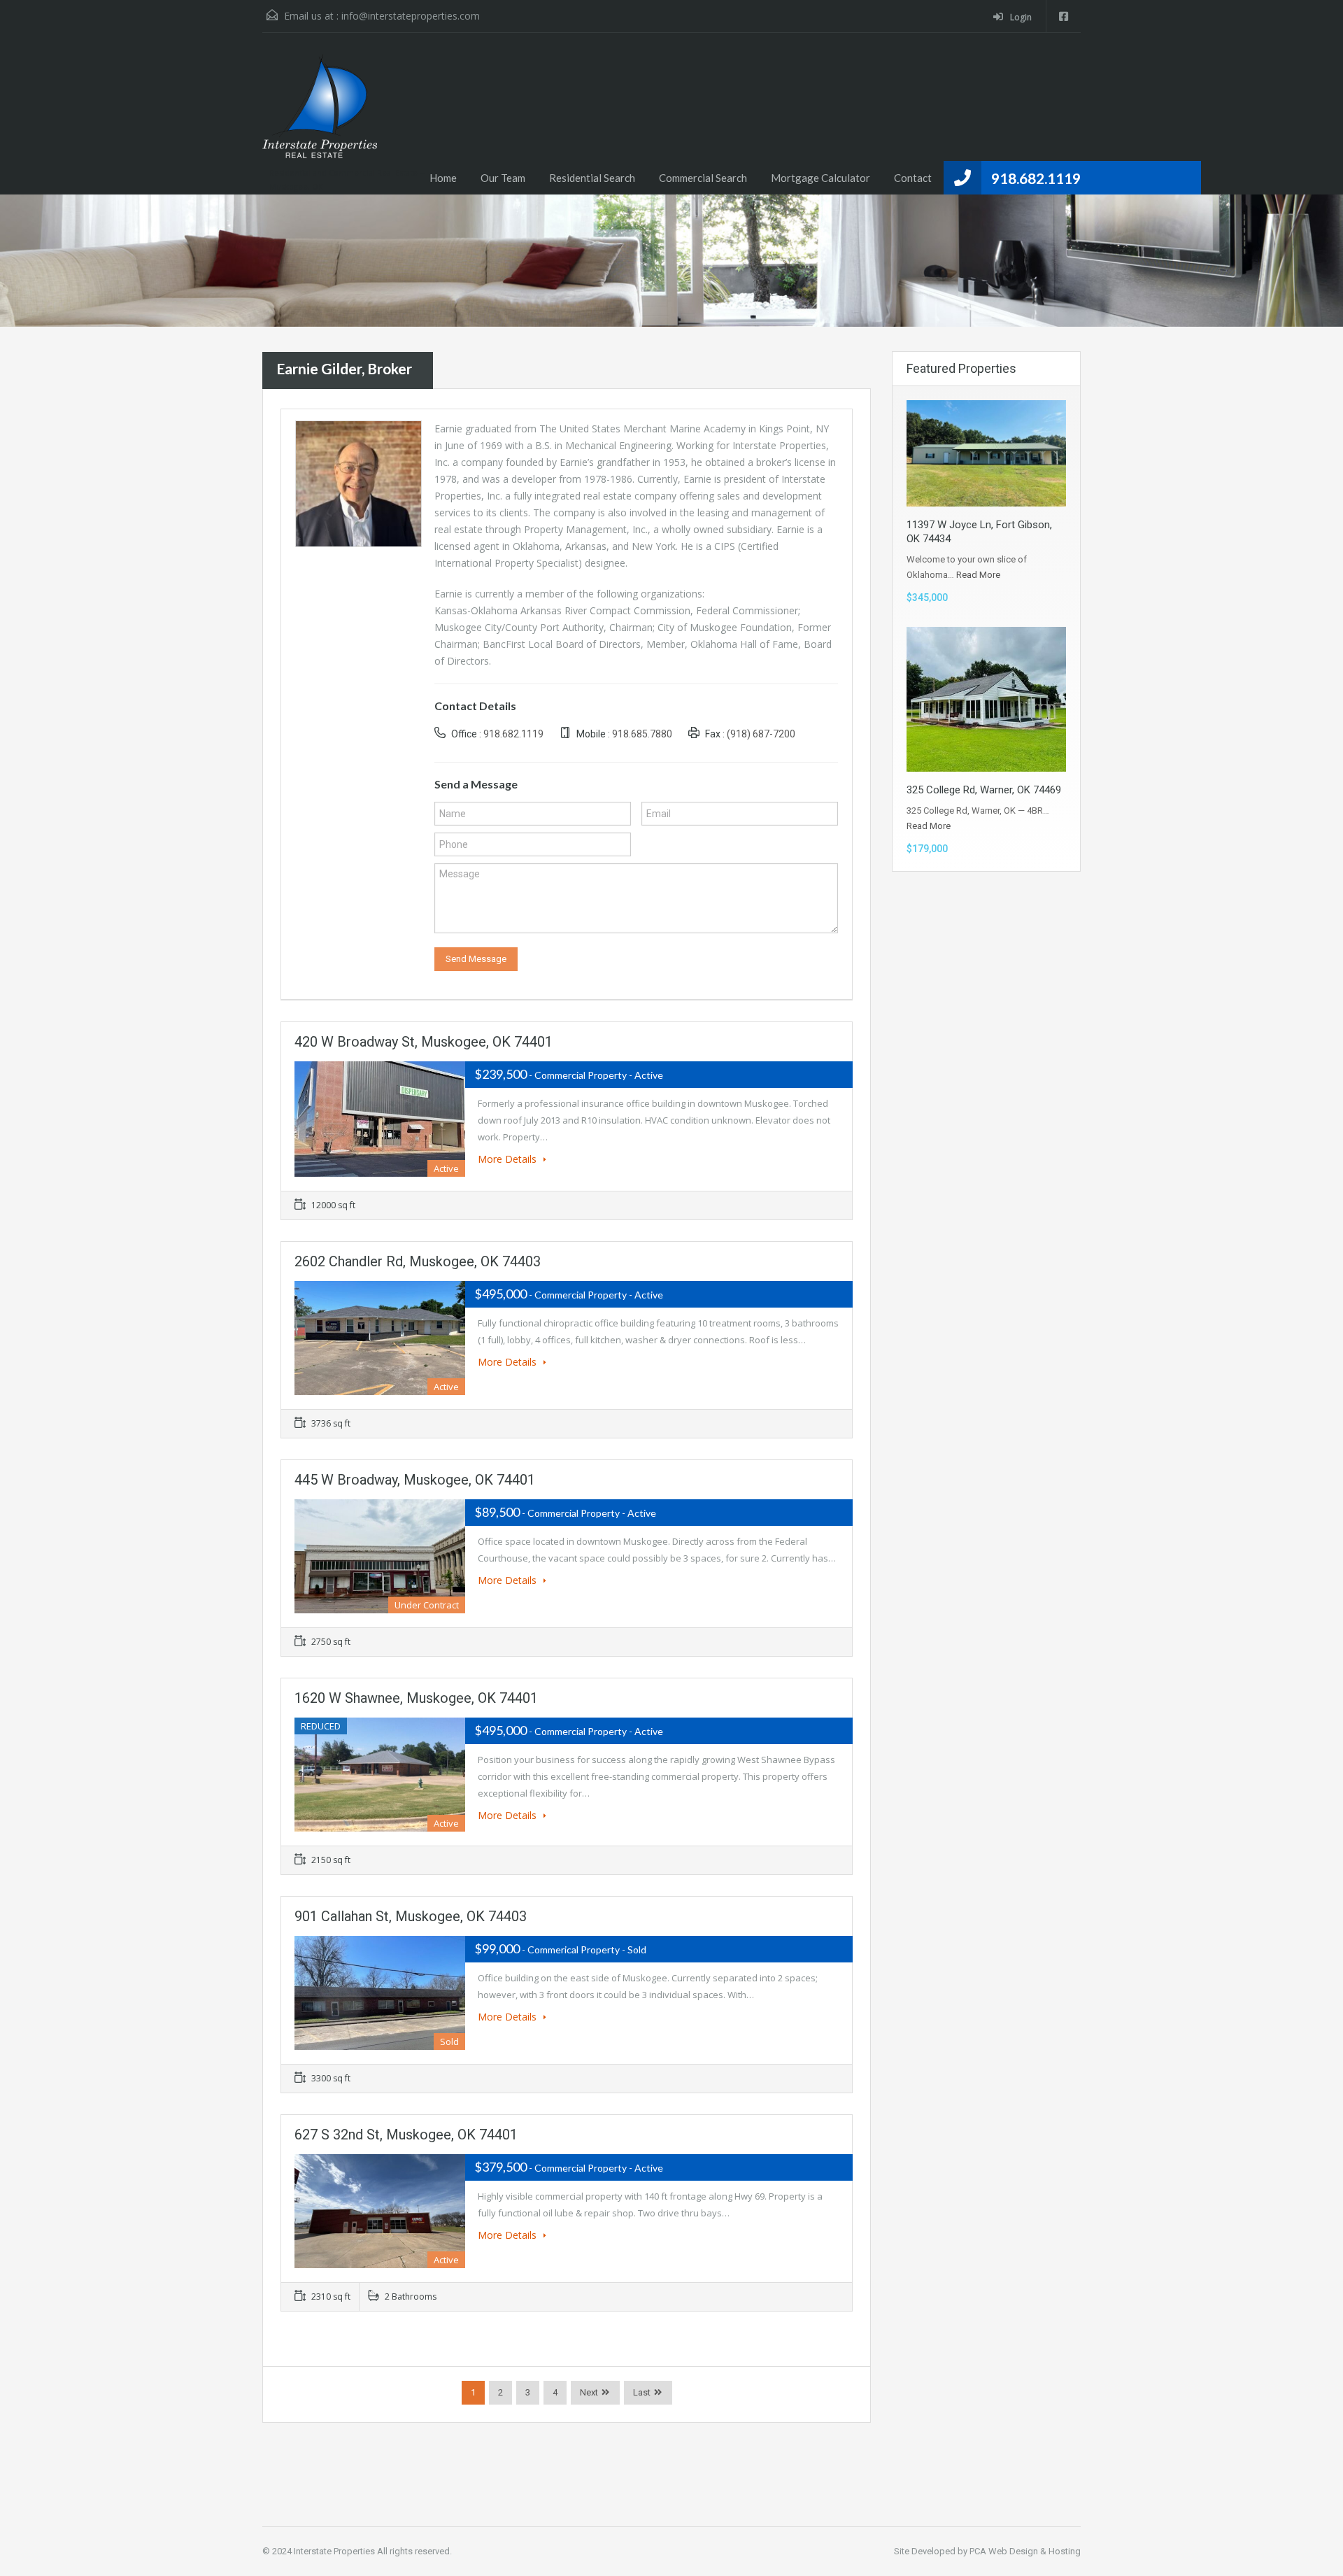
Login (1020, 17)
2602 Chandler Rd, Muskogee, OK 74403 (418, 1261)
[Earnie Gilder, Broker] (358, 482)
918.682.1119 (1036, 178)
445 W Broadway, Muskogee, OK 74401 (415, 1480)
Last (642, 2392)
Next (589, 2392)
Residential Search (592, 178)
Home (443, 178)
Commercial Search (703, 178)
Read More (978, 575)
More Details (509, 1159)
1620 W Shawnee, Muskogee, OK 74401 (416, 1698)
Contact (913, 178)
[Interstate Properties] (320, 113)
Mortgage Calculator (820, 178)
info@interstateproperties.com (411, 16)
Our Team (503, 178)
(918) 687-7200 (761, 734)
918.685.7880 (642, 734)
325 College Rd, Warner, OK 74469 (984, 790)
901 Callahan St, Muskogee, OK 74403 (411, 1916)
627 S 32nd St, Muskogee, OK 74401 (406, 2135)
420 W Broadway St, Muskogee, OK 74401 (424, 1042)
